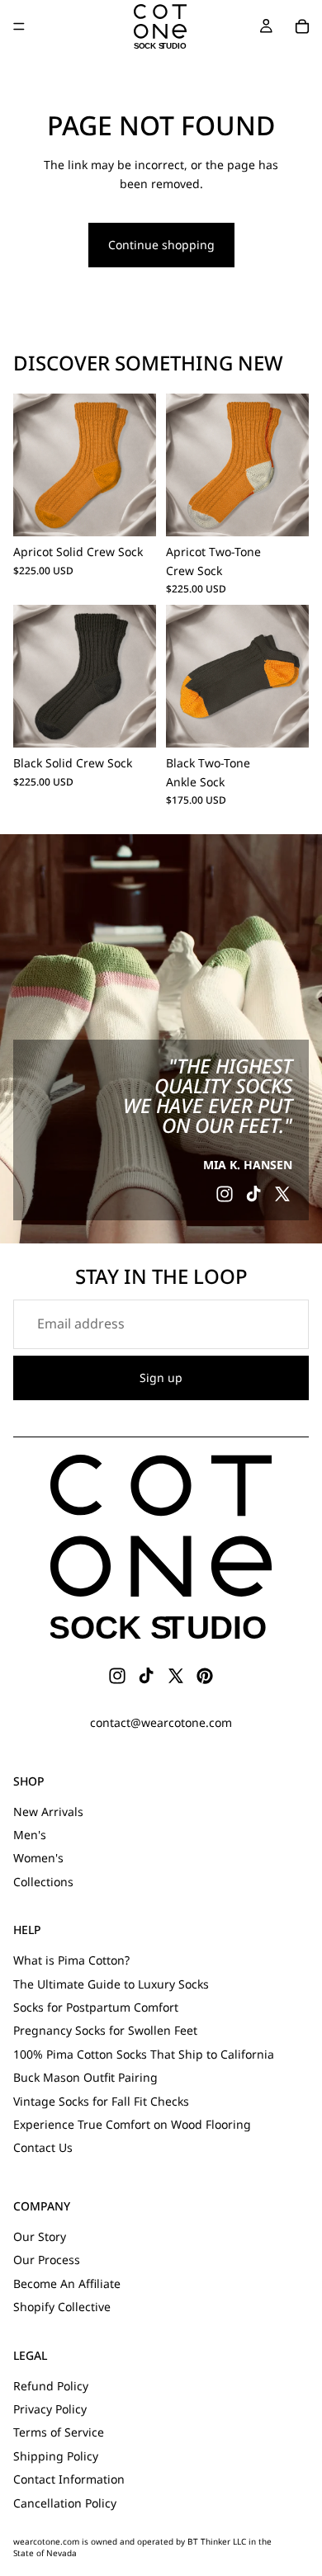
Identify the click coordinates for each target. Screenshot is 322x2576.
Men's (30, 1835)
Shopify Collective (62, 2307)
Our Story (40, 2236)
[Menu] (19, 26)
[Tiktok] (253, 1194)
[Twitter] (282, 1194)
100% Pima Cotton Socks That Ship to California (144, 2054)
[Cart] (302, 26)
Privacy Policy (50, 2409)
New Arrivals (48, 1812)
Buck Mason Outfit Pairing (85, 2077)
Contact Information (69, 2479)
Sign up (161, 1378)
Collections (43, 1882)
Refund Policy (51, 2386)
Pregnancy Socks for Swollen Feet (105, 2030)
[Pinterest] (205, 1676)
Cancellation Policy (65, 2503)
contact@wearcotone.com (161, 1722)
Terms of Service (59, 2433)
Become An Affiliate (67, 2283)
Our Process (47, 2260)
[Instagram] (225, 1194)
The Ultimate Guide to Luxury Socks (111, 1984)
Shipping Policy (56, 2456)
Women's (38, 1858)
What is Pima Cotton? (71, 1960)
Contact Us (43, 2147)
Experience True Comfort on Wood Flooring (132, 2124)
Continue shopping (161, 245)
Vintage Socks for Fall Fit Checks (101, 2101)
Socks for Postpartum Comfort (96, 2007)
